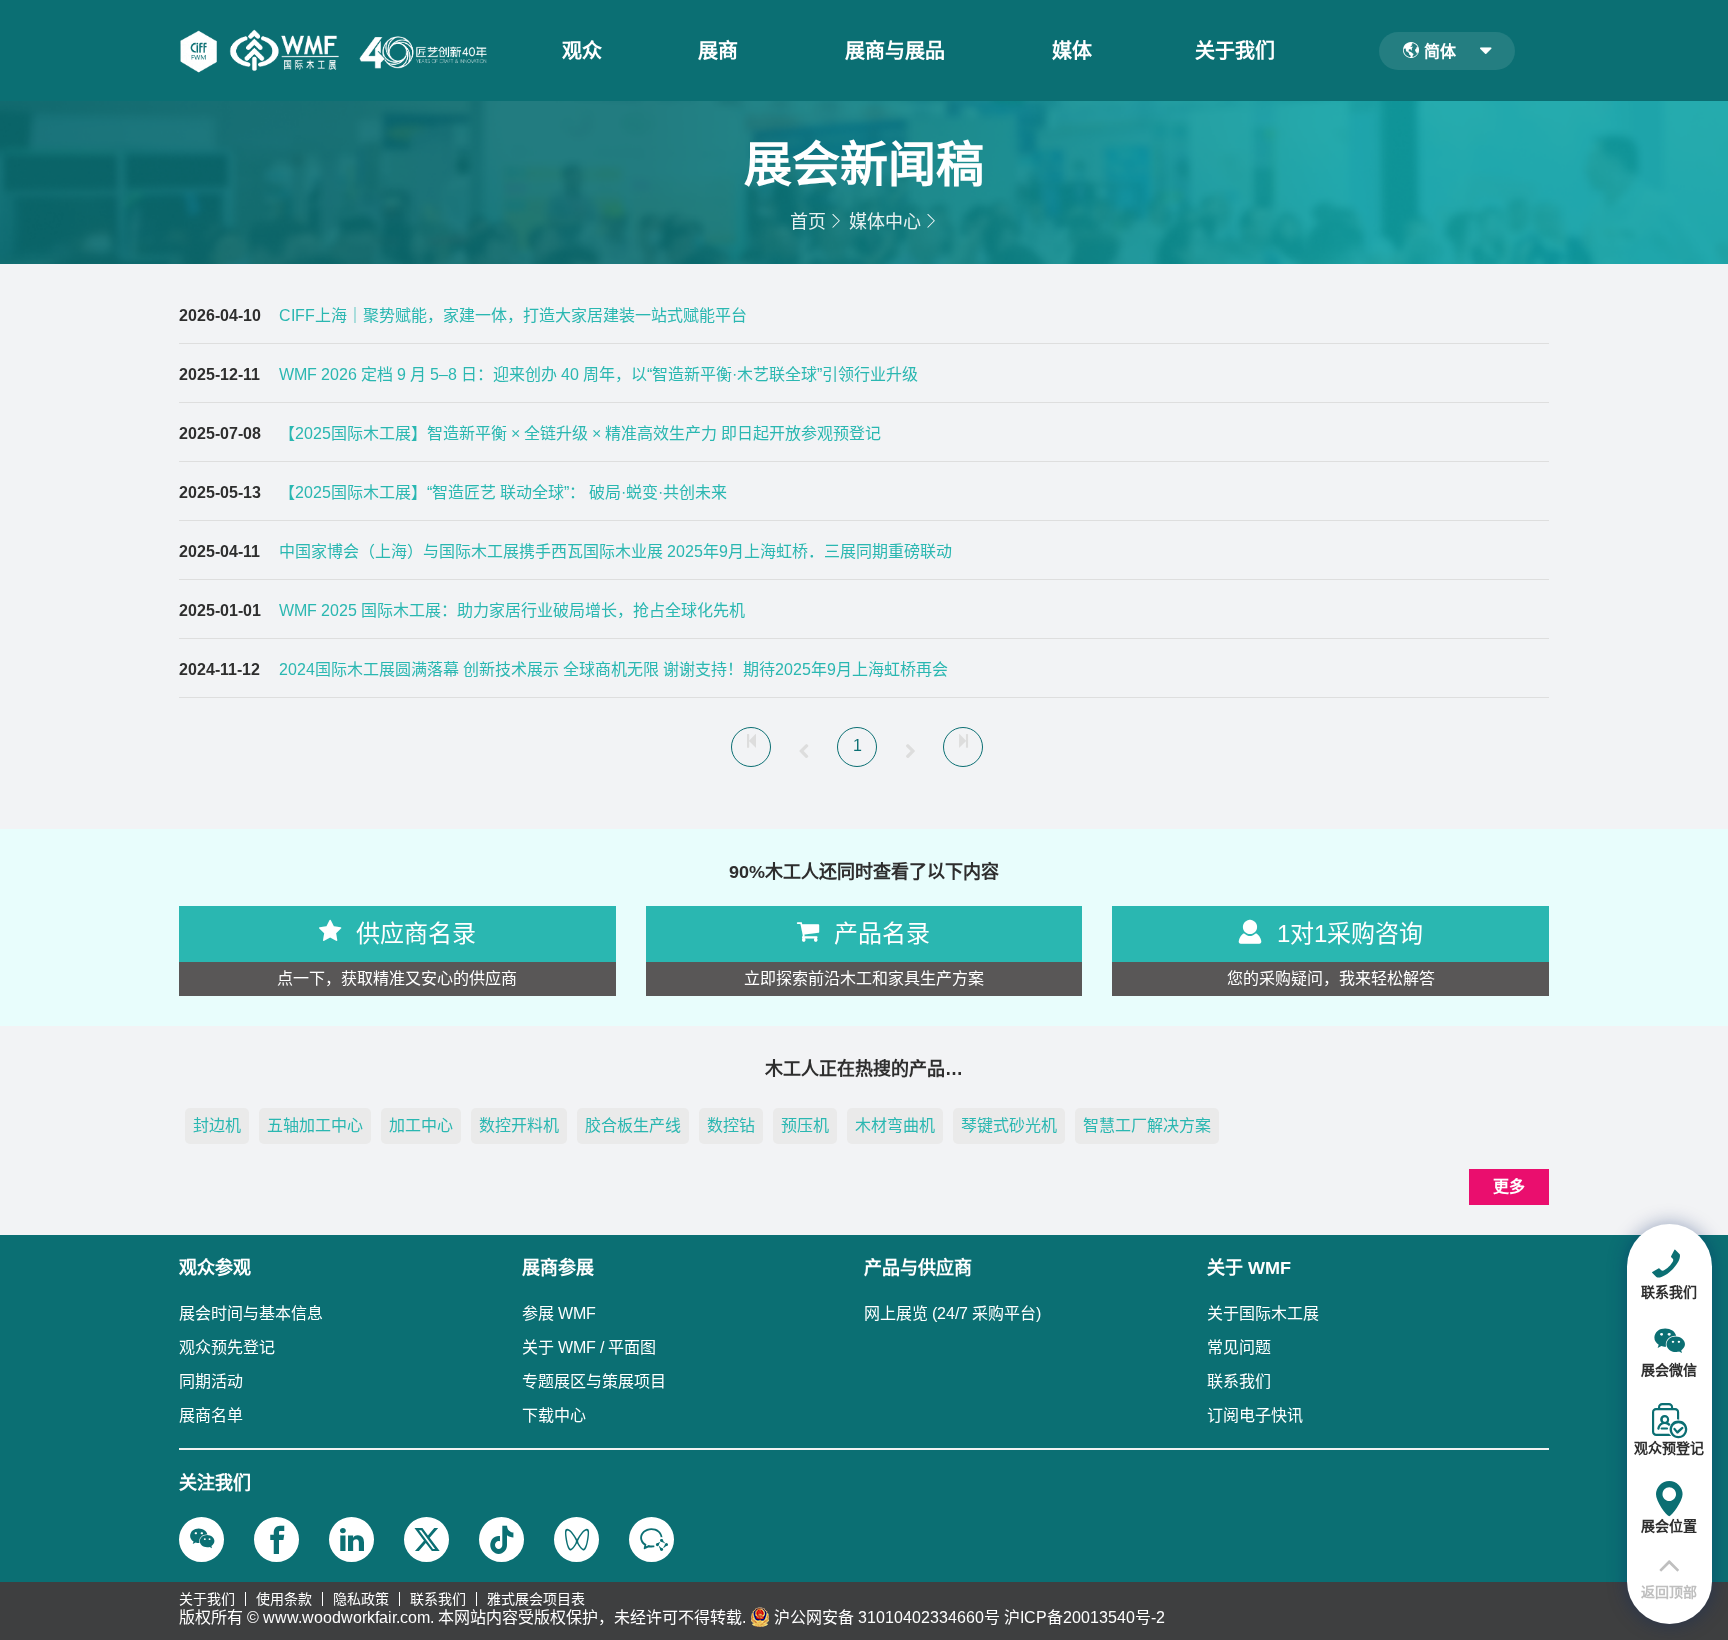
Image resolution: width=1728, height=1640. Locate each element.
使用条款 (284, 1599)
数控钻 (731, 1125)
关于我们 (1235, 51)
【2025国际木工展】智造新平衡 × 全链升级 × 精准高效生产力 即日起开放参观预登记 (580, 433)
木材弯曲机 (895, 1125)
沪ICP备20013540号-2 (1084, 1617)
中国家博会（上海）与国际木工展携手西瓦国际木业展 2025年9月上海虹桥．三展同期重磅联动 (615, 551)
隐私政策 (361, 1599)
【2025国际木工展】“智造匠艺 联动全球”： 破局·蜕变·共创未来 (503, 492)
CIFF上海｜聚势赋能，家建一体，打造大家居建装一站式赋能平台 (513, 315)
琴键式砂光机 (1009, 1125)
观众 (582, 51)
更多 (1509, 1186)
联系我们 (438, 1599)
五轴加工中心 (315, 1125)
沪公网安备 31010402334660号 (887, 1617)
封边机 (217, 1125)
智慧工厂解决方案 (1147, 1125)
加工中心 (421, 1125)
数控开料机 (519, 1125)
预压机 (805, 1125)
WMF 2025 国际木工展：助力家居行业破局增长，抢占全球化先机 (512, 610)
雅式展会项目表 (536, 1599)
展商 (718, 51)
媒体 (1072, 51)
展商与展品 (895, 51)
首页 (808, 222)
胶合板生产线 (633, 1125)
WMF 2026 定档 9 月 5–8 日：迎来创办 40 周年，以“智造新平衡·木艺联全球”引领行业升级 (598, 374)
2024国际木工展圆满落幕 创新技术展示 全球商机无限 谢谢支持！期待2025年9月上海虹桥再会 (613, 669)
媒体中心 (885, 222)
